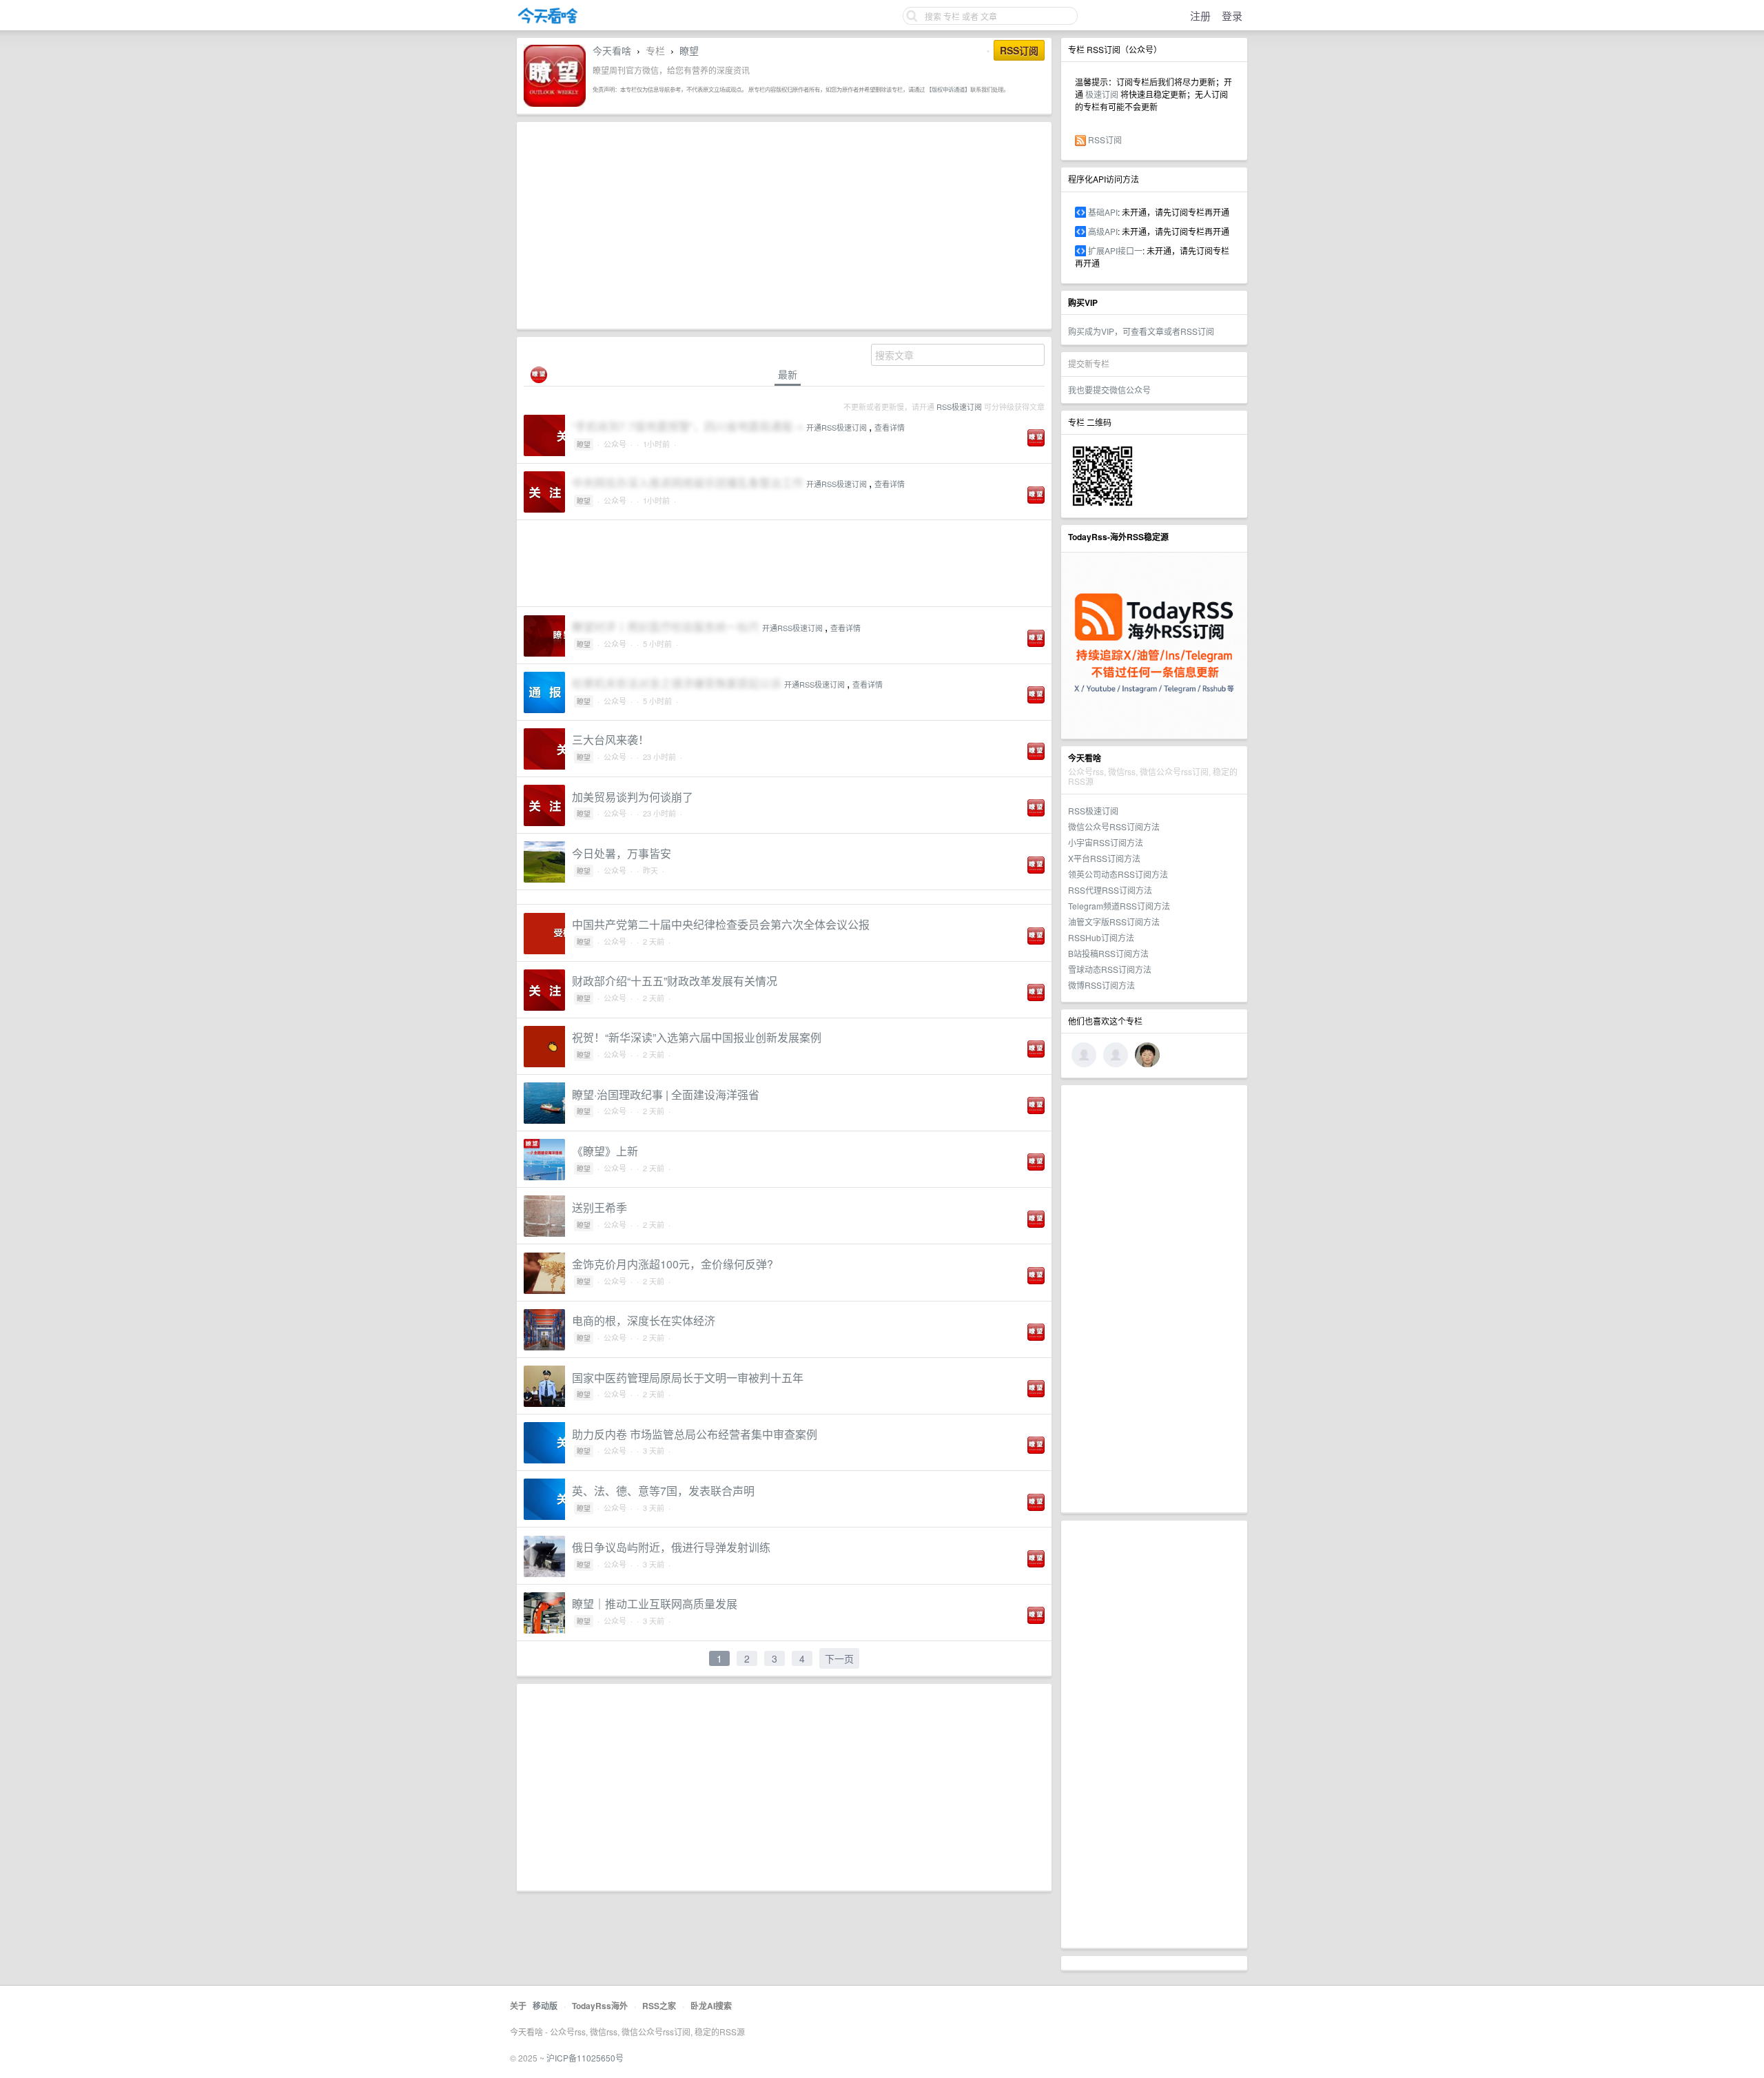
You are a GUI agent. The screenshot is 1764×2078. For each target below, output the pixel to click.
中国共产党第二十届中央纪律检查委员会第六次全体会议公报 (721, 924)
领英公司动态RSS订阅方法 (1118, 874)
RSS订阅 (1105, 140)
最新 (788, 374)
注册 (1200, 16)
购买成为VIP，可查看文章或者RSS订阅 (1141, 331)
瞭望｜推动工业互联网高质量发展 (655, 1604)
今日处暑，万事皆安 (622, 853)
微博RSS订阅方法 (1101, 985)
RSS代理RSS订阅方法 (1110, 890)
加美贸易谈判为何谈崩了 (633, 797)
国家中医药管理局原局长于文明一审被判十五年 (688, 1378)
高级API (1103, 231)
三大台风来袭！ (611, 740)
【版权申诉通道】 (948, 89)
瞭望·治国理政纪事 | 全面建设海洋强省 (666, 1094)
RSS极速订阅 (1093, 811)
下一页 (839, 1658)
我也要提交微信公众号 (1109, 390)
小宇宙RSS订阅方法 (1106, 842)
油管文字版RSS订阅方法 (1114, 922)
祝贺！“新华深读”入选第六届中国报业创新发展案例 (697, 1037)
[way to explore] (548, 21)
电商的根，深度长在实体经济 (644, 1320)
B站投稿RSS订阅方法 (1108, 953)
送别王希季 (599, 1207)
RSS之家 (659, 2006)
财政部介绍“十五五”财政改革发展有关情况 (675, 981)
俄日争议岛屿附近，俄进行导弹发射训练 (671, 1547)
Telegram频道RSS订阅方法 (1119, 906)
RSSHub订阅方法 (1101, 937)
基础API (1103, 212)
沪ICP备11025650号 (585, 2058)
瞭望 (689, 50)
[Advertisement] (1154, 1299)
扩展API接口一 (1115, 250)
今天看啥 (612, 50)
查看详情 (890, 427)
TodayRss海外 (600, 2006)
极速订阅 (1102, 94)
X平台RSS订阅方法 (1104, 858)
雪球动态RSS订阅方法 (1110, 969)
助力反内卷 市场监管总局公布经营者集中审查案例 (695, 1434)
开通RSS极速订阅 (837, 427)
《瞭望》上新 (605, 1151)
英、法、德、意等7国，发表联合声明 (663, 1491)
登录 (1232, 16)
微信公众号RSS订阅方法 (1114, 826)
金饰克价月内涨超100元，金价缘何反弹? (673, 1264)
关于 (518, 2006)
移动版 (545, 2006)
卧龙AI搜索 (711, 2006)
